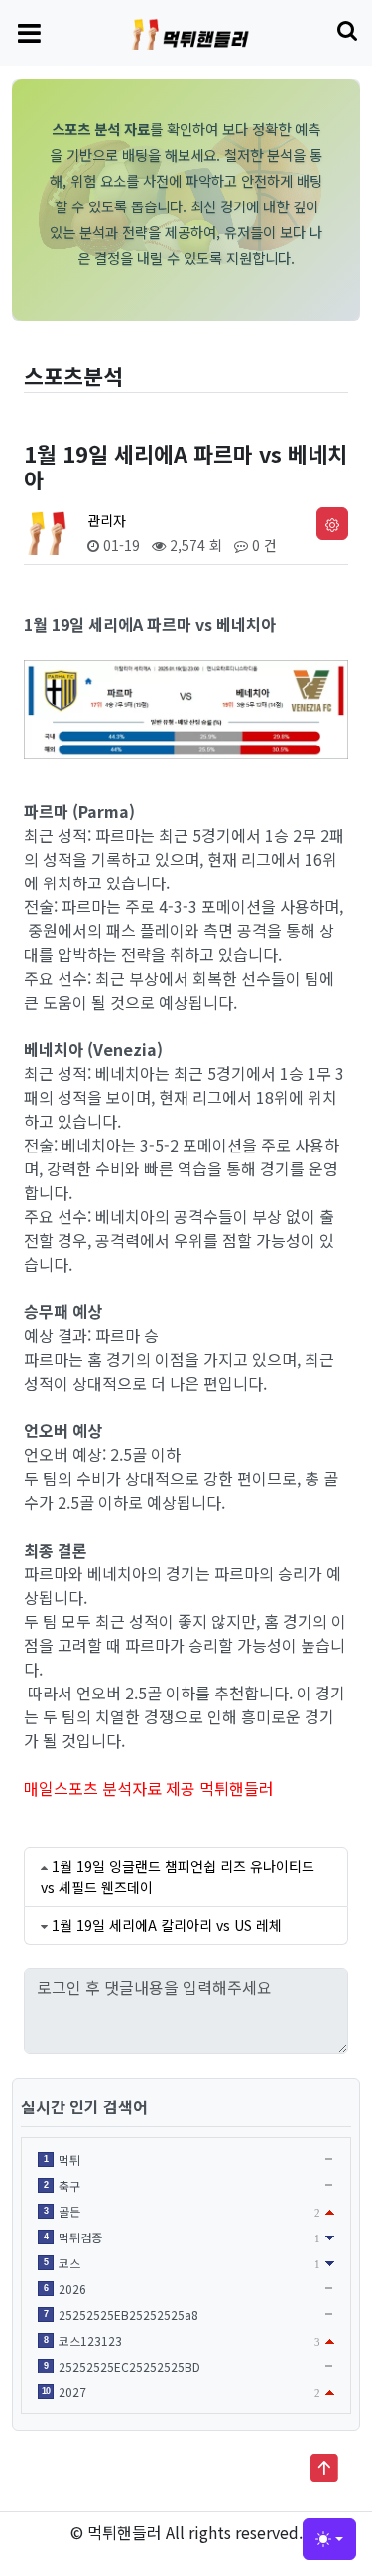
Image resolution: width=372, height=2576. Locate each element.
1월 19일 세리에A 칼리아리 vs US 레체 (167, 1925)
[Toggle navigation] (29, 32)
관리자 (107, 520)
